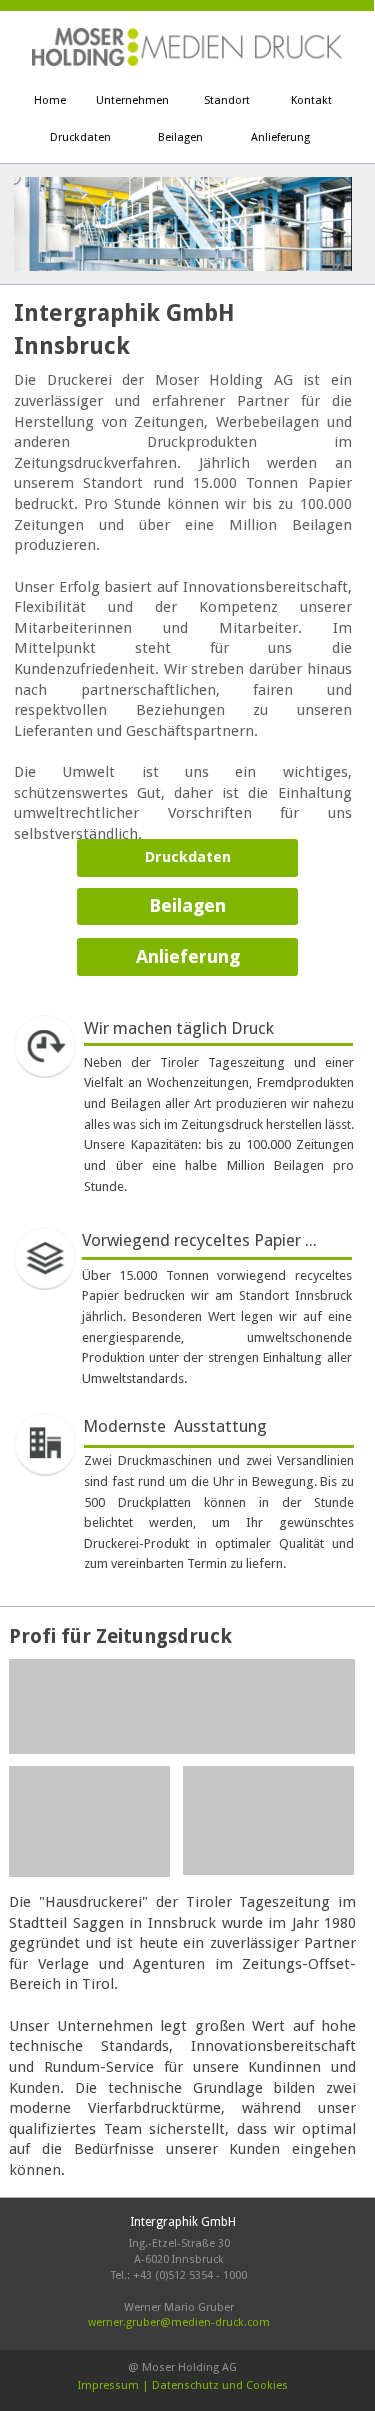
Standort (227, 100)
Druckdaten (80, 137)
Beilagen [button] (187, 905)
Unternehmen (132, 100)
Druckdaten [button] (188, 857)
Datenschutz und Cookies (220, 2385)
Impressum (108, 2385)
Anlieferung (280, 137)
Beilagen (180, 137)
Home (50, 100)
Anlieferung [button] (188, 956)
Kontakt (311, 100)
